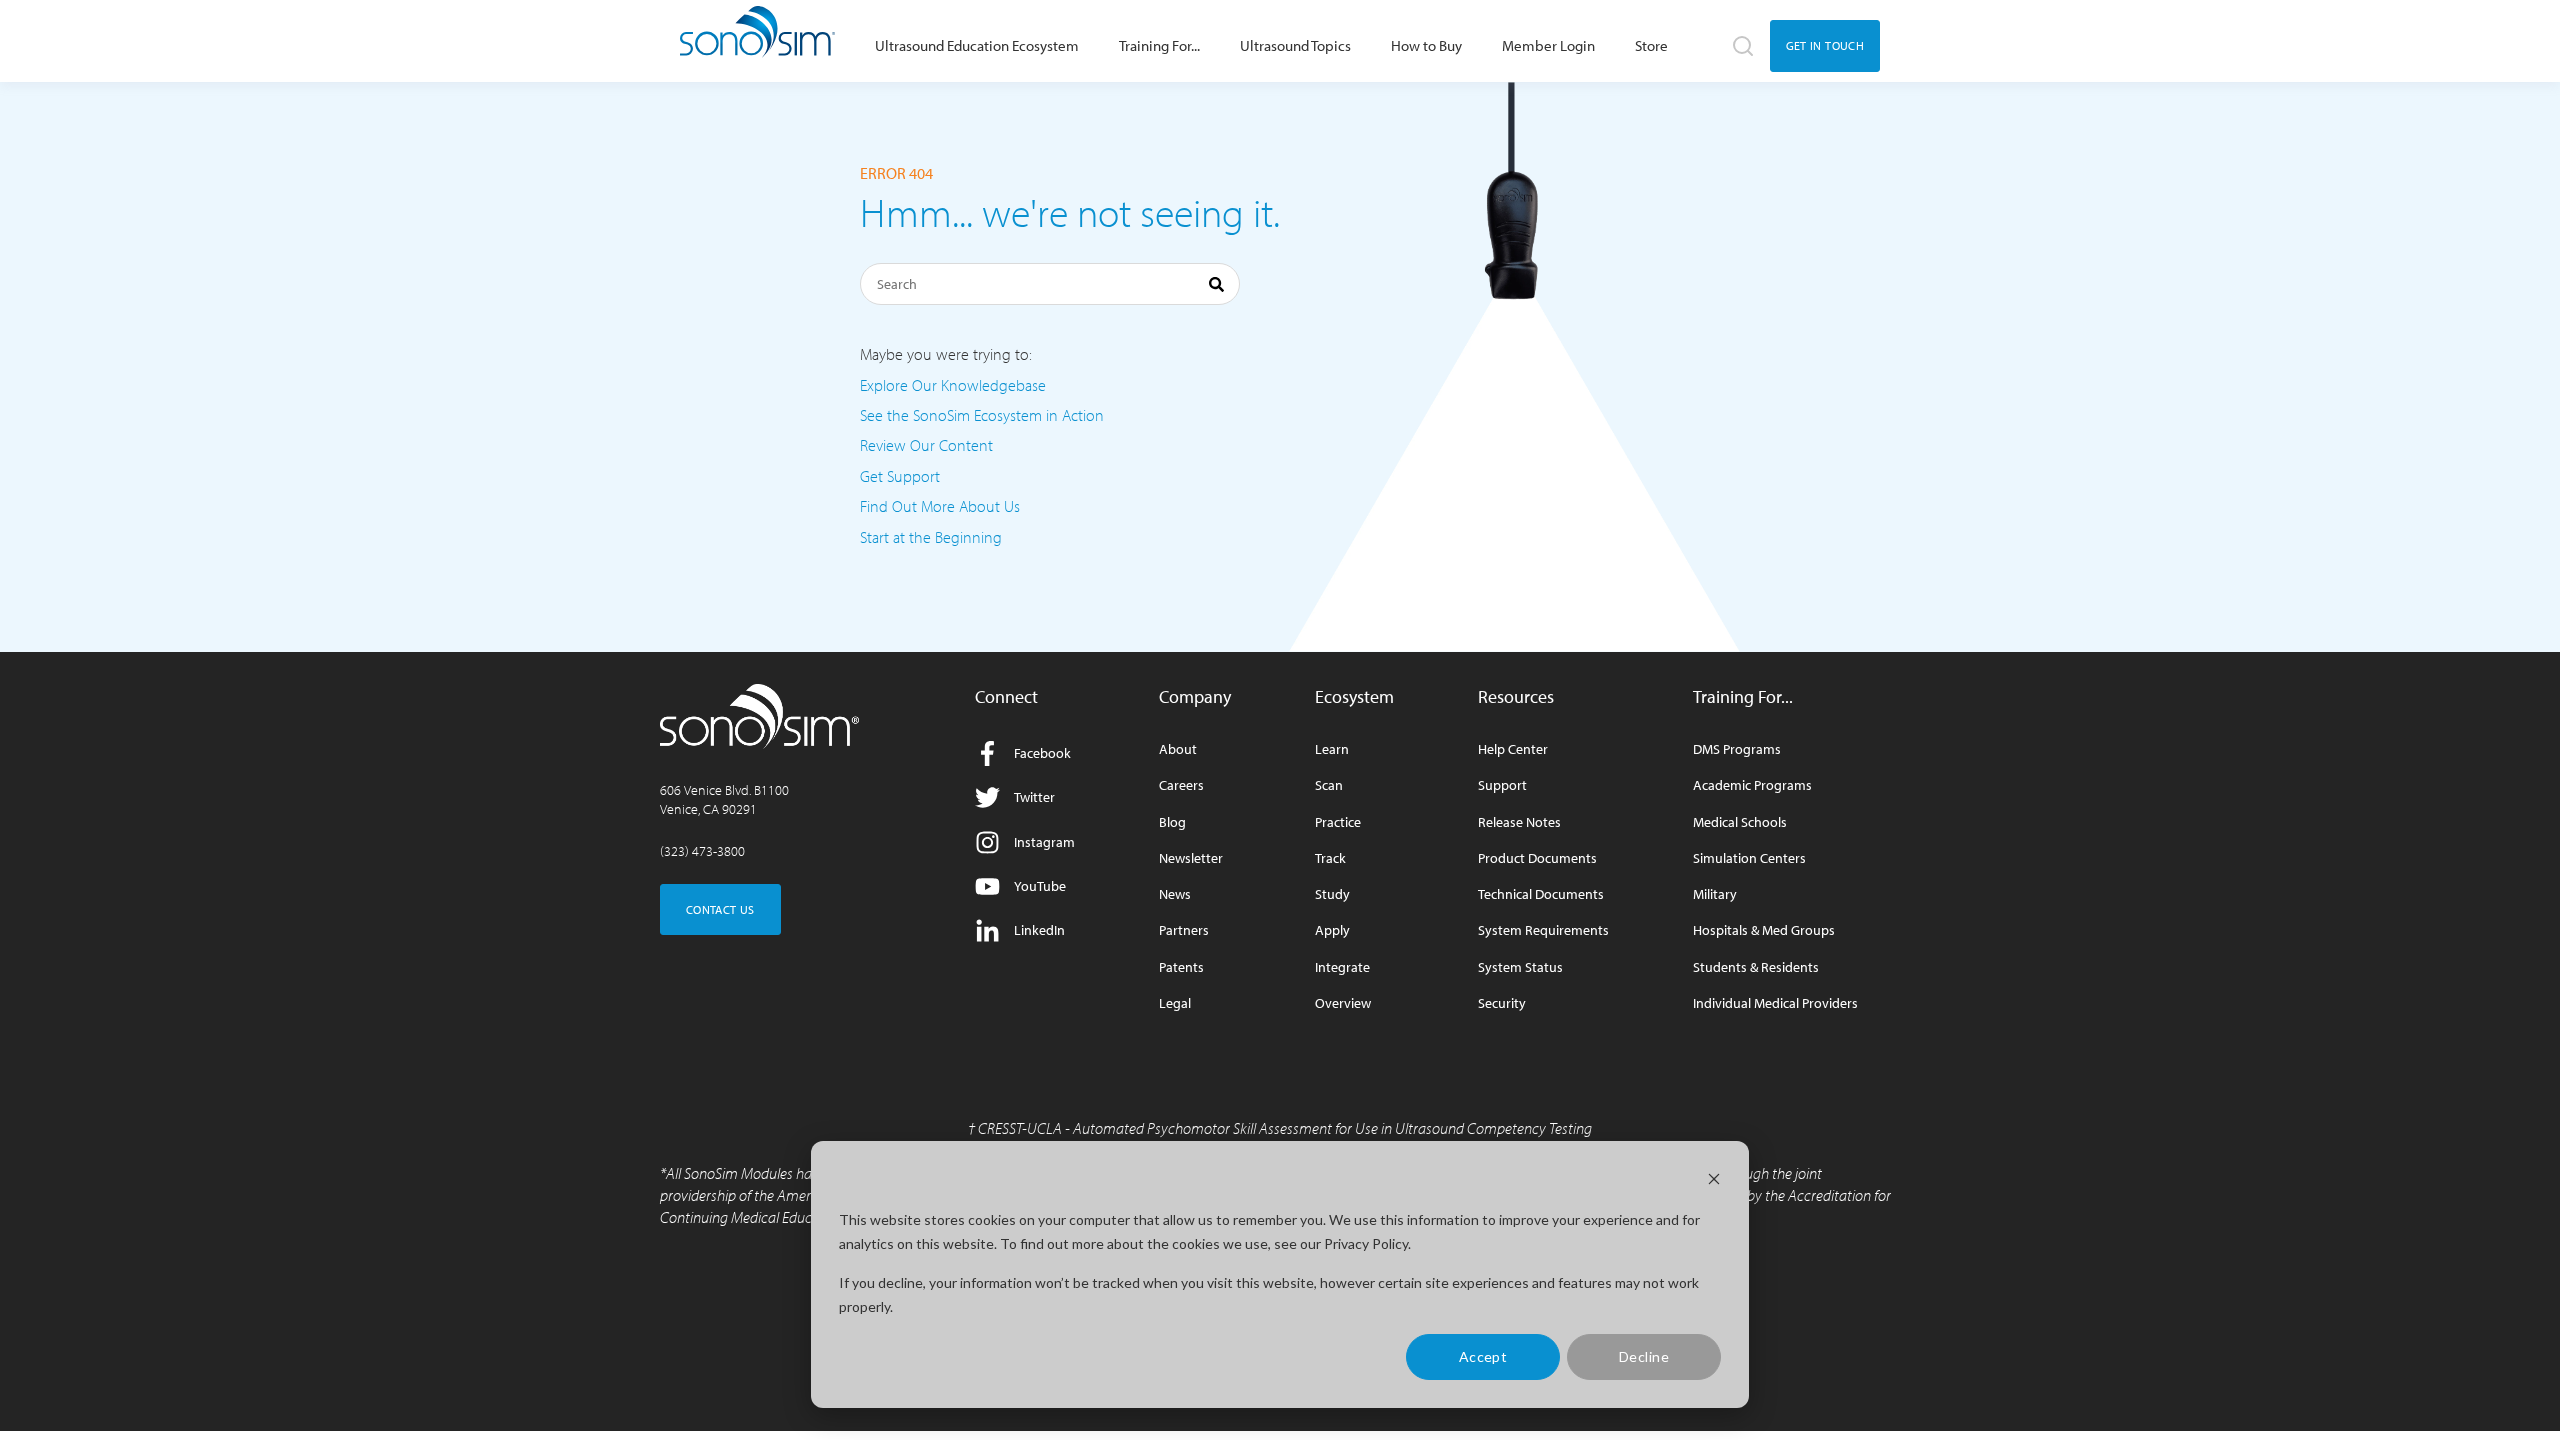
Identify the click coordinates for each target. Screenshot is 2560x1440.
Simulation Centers (1749, 858)
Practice (1338, 822)
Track (1330, 858)
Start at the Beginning (931, 537)
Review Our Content (926, 445)
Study (1332, 894)
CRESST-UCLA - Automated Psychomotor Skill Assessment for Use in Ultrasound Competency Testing (1285, 1128)
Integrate (1342, 967)
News (1175, 894)
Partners (1184, 930)
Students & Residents (1756, 967)
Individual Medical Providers (1775, 1003)
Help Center (1513, 749)
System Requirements (1543, 930)
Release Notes (1519, 822)
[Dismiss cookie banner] (1714, 1181)
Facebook (1042, 753)
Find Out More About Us (940, 506)
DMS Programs (1737, 749)
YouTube (1040, 886)
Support (1502, 785)
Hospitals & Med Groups (1764, 930)
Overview (1343, 1003)
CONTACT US (720, 909)
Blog (1172, 822)
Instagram (1044, 842)
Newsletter (1191, 858)
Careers (1181, 785)
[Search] (1216, 287)
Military (1715, 894)
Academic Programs (1752, 785)
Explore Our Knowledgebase (953, 385)
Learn (1332, 749)
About (1178, 749)
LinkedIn (1039, 930)
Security (1502, 1003)
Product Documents (1537, 858)
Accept (1483, 1356)
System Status (1520, 967)
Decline (1644, 1356)
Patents (1181, 967)
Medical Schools (1740, 822)
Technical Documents (1541, 894)
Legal (1175, 1003)
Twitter (1034, 797)
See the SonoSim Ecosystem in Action (982, 415)
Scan (1329, 785)
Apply (1332, 930)
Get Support (900, 476)
